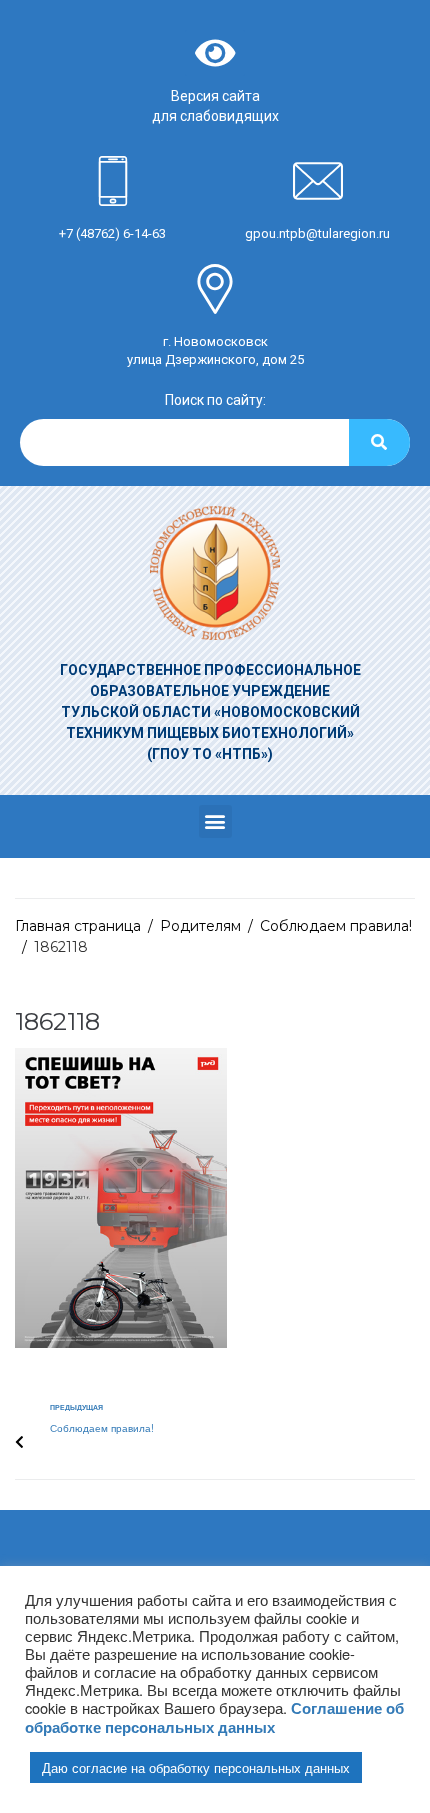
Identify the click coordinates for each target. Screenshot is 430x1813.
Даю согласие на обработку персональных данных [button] (196, 1767)
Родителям (200, 926)
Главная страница (78, 926)
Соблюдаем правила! (336, 926)
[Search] (379, 442)
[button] (215, 821)
